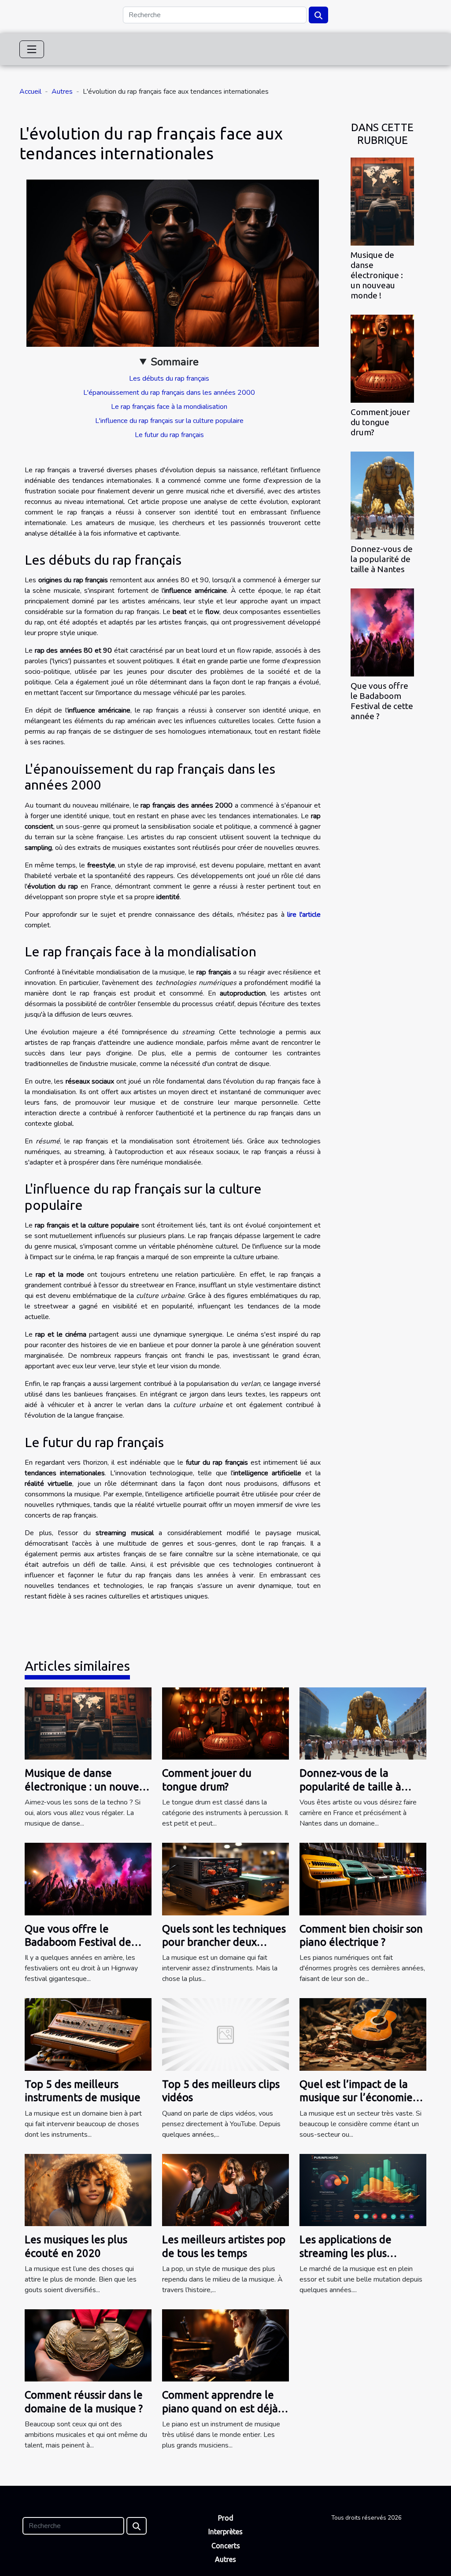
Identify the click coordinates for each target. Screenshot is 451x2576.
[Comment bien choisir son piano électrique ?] (363, 1878)
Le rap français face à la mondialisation (169, 407)
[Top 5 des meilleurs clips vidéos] (225, 2034)
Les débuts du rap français (169, 378)
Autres (62, 92)
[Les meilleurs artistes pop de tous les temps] (225, 2190)
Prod (226, 2518)
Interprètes (225, 2532)
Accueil (30, 92)
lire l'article (304, 915)
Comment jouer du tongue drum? (380, 422)
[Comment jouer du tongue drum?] (382, 358)
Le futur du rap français (169, 435)
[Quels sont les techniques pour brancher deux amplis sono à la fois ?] (225, 1878)
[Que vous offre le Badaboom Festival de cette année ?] (382, 632)
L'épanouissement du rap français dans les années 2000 (169, 393)
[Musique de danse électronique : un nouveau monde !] (382, 201)
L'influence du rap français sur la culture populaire (169, 421)
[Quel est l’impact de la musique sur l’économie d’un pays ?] (363, 2034)
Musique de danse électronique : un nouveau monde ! (377, 275)
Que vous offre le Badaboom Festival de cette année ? (382, 701)
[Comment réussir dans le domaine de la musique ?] (88, 2345)
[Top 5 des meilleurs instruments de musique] (88, 2034)
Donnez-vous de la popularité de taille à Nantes (382, 559)
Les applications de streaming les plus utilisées (346, 2253)
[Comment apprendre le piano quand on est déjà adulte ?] (225, 2345)
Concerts (226, 2546)
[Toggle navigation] (32, 49)
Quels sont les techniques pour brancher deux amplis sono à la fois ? (224, 1942)
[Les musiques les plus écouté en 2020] (88, 2190)
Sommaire (175, 362)
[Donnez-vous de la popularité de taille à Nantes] (382, 495)
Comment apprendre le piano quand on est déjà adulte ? (220, 2408)
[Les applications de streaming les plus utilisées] (363, 2190)
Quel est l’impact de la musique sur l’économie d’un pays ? (356, 2098)
